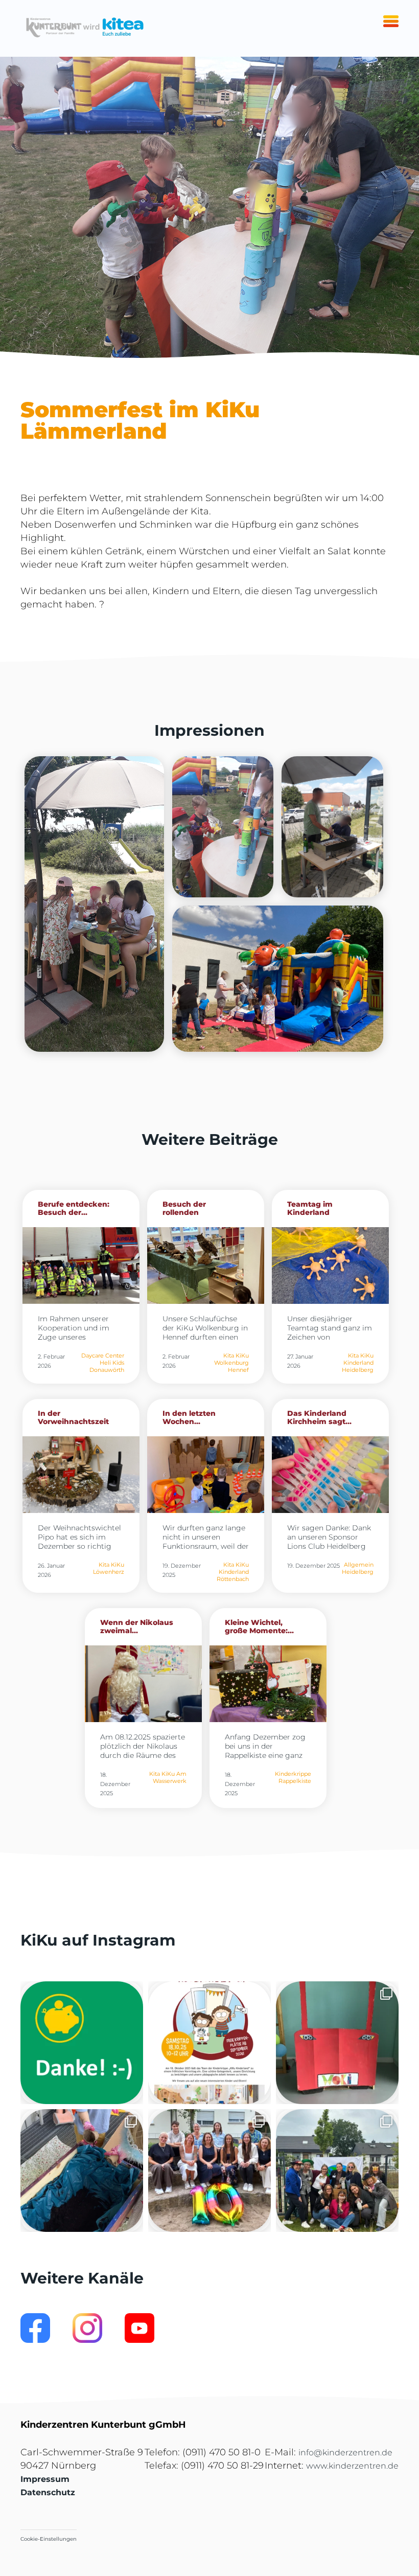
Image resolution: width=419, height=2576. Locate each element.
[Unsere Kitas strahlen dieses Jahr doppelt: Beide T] (82, 2043)
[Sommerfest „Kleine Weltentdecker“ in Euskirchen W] (337, 2171)
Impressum (45, 2479)
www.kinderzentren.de (352, 2466)
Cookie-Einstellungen (49, 2539)
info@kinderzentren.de (345, 2453)
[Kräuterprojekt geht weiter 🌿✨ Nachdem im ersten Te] (82, 2171)
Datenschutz (48, 2492)
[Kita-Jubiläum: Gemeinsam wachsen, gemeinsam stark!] (209, 2171)
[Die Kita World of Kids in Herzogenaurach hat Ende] (337, 2043)
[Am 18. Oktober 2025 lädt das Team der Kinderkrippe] (209, 2043)
